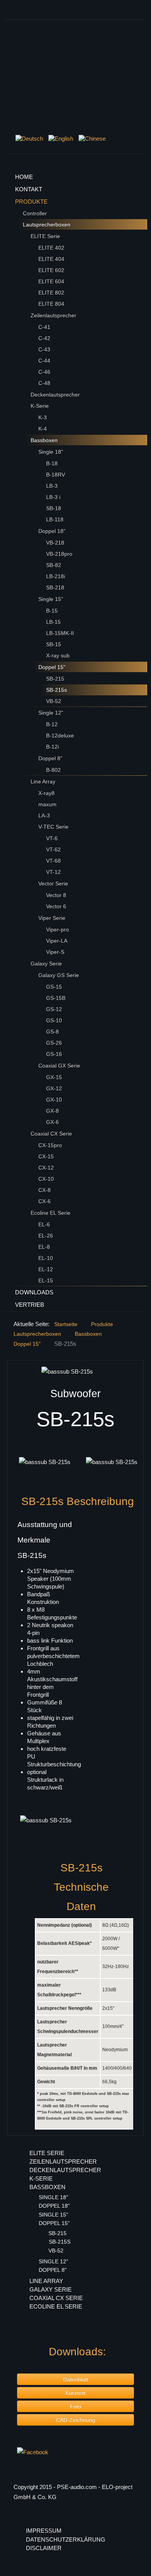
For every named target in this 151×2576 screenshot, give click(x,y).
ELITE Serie (45, 236)
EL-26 (46, 1236)
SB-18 (54, 508)
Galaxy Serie (46, 964)
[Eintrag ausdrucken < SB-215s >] (135, 1371)
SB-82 (54, 565)
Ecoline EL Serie (51, 1213)
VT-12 (53, 872)
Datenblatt (76, 2379)
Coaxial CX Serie (51, 1134)
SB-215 (55, 679)
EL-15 (46, 1280)
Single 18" (51, 452)
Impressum (44, 2531)
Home (24, 177)
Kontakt (29, 189)
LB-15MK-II (60, 633)
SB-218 (55, 587)
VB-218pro (59, 554)
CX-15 (46, 1156)
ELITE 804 (51, 304)
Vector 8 (56, 895)
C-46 (44, 372)
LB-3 (52, 486)
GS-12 (54, 1009)
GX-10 (54, 1100)
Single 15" (51, 599)
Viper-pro (57, 930)
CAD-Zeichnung (76, 2420)
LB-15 (53, 622)
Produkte (31, 202)
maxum (47, 804)
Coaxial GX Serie (59, 1066)
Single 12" (51, 713)
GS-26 (54, 1043)
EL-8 (44, 1247)
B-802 (53, 770)
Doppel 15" (52, 667)
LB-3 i (53, 497)
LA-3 (44, 816)
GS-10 (54, 1020)
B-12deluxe (60, 736)
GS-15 (54, 987)
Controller (35, 213)
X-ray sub (58, 655)
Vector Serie (53, 884)
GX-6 (52, 1122)
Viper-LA (57, 941)
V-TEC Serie (53, 827)
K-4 (43, 429)
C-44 (44, 361)
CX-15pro (50, 1145)
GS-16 (54, 1054)
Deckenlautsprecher (55, 395)
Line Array (43, 781)
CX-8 (45, 1190)
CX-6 (45, 1201)
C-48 (44, 383)
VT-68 (53, 861)
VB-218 (55, 543)
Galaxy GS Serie (59, 975)
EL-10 (46, 1258)
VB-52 (54, 701)
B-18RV (56, 475)
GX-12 (54, 1088)
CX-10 (46, 1179)
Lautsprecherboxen (47, 225)
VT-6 (52, 838)
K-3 (43, 417)
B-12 (52, 724)
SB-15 (54, 644)
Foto (76, 2406)
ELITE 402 (51, 248)
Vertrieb (30, 1305)
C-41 (44, 327)
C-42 (44, 338)
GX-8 (52, 1111)
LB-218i (56, 576)
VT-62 (53, 850)
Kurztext (75, 2393)
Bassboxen (44, 440)
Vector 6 (56, 906)
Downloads (34, 1292)
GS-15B (56, 998)
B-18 (52, 463)
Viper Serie (52, 918)
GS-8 (52, 1032)
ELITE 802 (51, 293)
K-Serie (40, 406)
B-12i (52, 747)
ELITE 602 (51, 270)
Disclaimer (44, 2548)
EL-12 (46, 1269)
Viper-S (55, 952)
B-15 (52, 611)
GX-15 (54, 1077)
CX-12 (46, 1168)
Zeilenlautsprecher (53, 315)
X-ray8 (46, 793)
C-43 (44, 349)
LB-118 (55, 519)
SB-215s (57, 690)
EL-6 (44, 1224)
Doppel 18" (52, 531)
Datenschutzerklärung (66, 2539)
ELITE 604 (51, 281)
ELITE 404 (51, 259)
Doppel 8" (50, 758)
